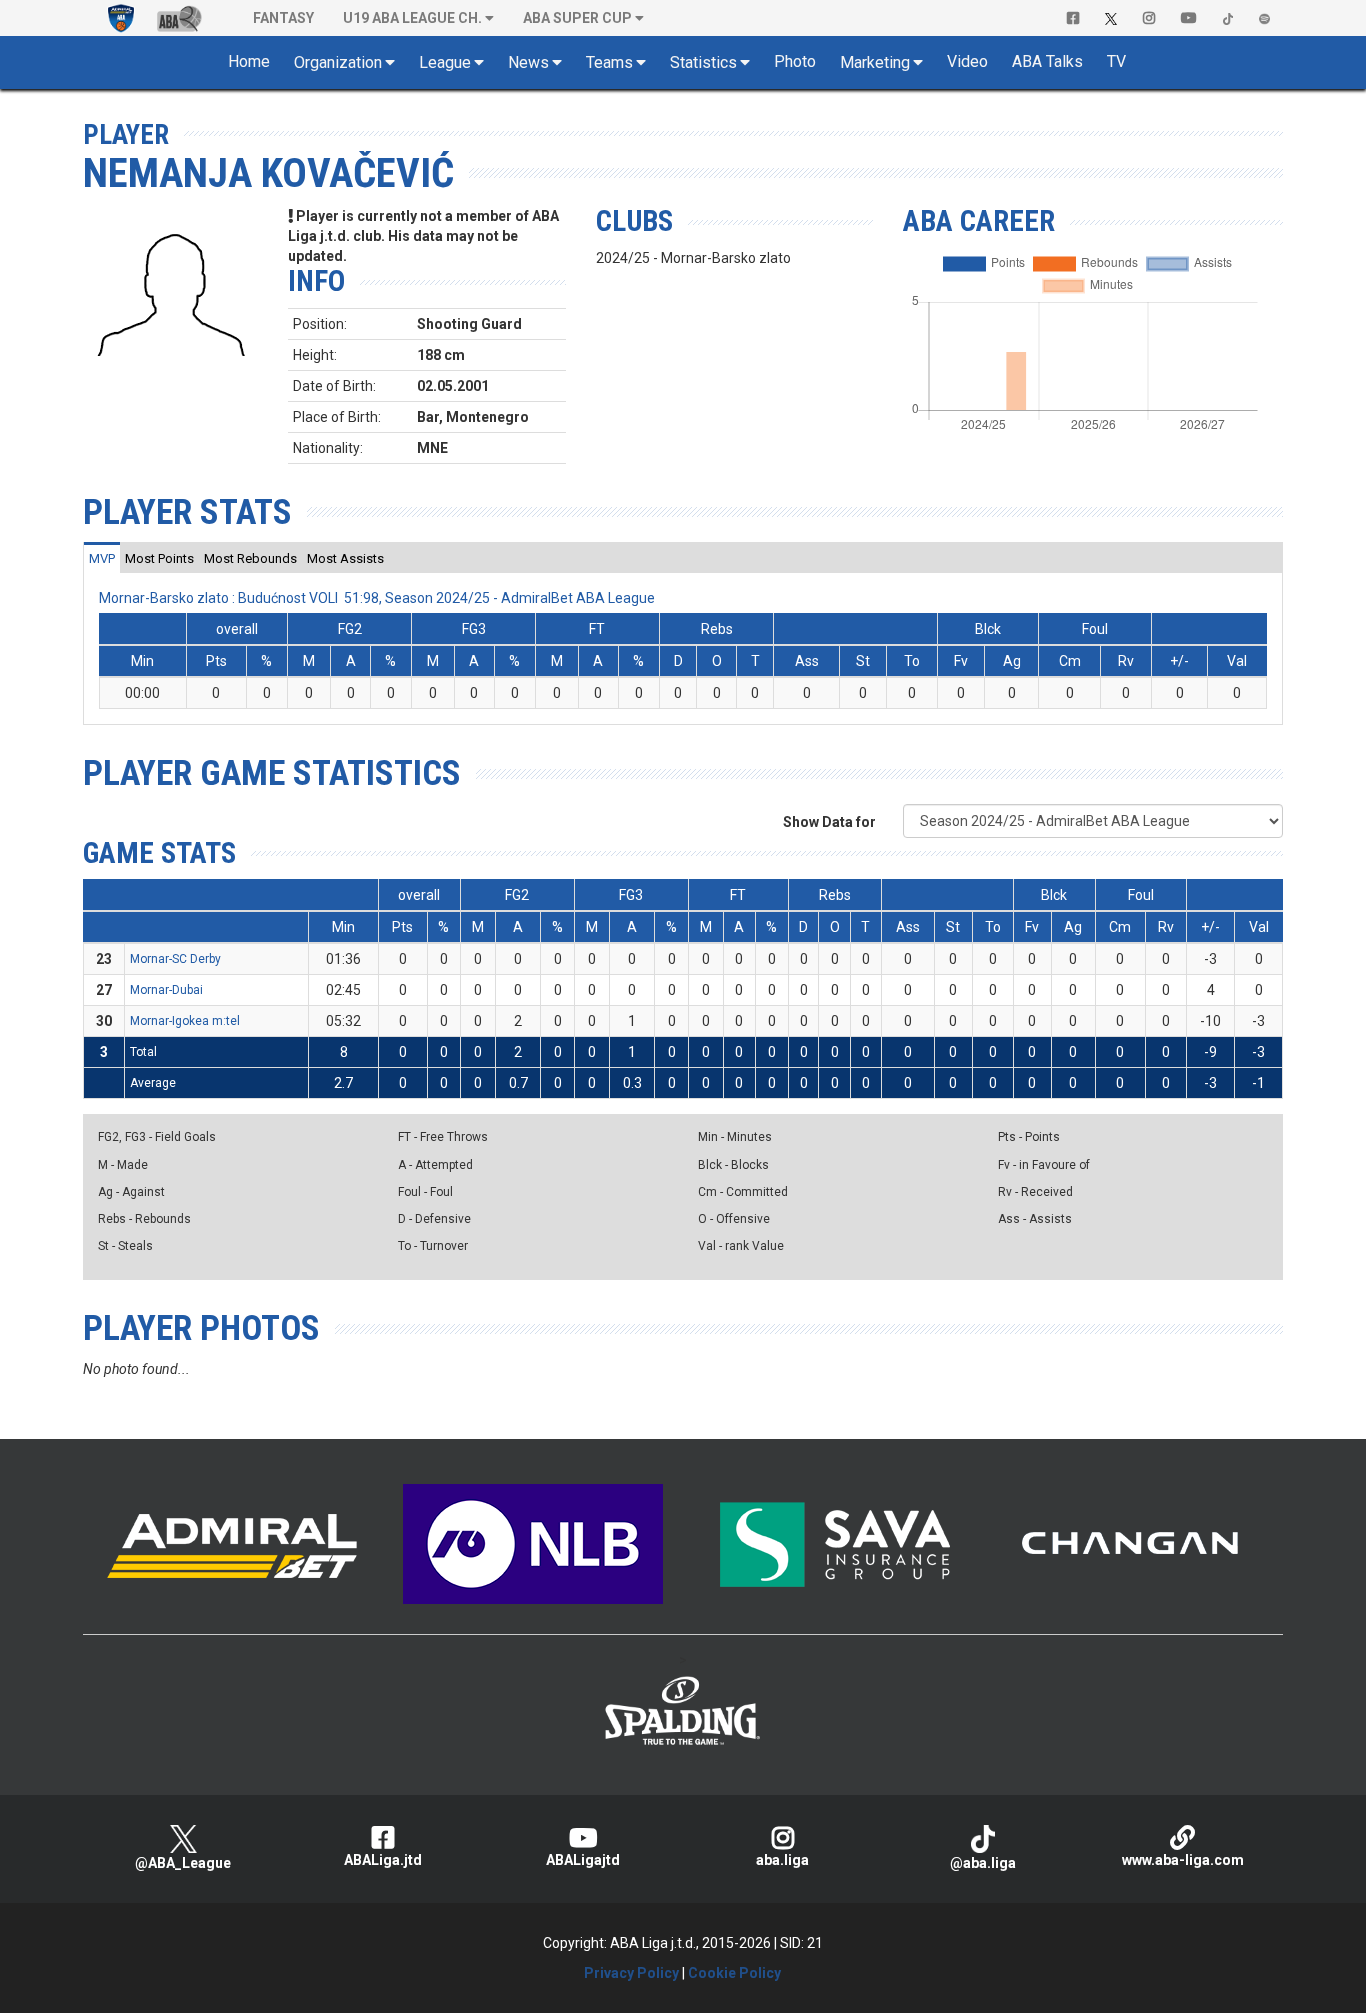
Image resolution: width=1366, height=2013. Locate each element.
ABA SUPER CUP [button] (577, 18)
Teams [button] (609, 62)
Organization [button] (338, 62)
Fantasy (283, 18)
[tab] (102, 558)
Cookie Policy (734, 1973)
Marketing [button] (875, 62)
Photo (795, 61)
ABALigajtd (583, 1860)
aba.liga (782, 1860)
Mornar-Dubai (166, 990)
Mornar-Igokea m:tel (185, 1021)
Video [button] (967, 61)
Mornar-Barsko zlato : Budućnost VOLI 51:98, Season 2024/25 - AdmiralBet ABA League (377, 598)
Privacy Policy (631, 1973)
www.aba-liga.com (1183, 1860)
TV (1116, 61)
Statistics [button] (703, 62)
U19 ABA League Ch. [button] (412, 18)
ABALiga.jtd (383, 1860)
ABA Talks (1047, 61)
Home (249, 61)
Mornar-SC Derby (175, 959)
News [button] (528, 62)
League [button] (445, 62)
